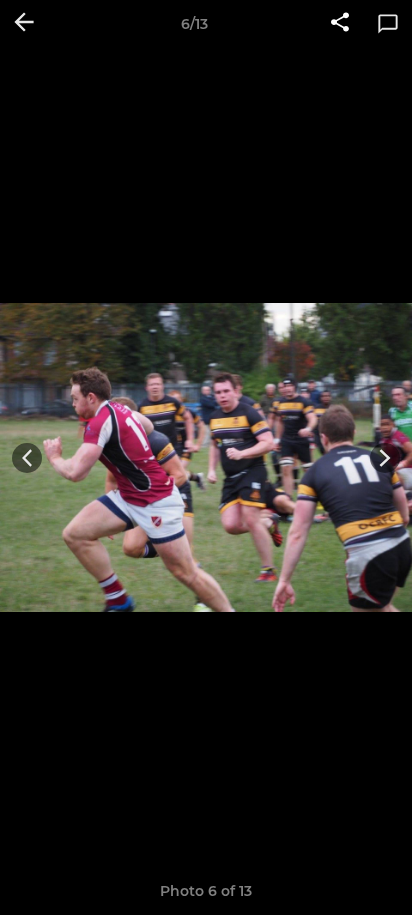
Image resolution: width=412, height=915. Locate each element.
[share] (340, 24)
